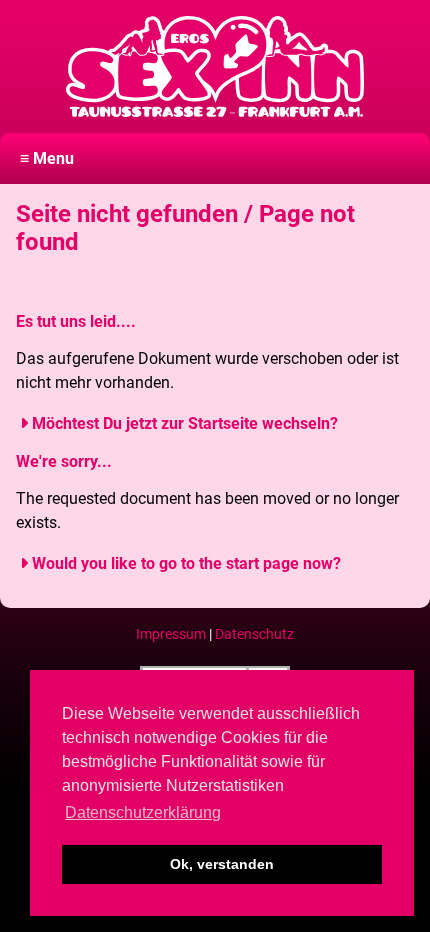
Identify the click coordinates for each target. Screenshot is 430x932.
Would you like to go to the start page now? (186, 563)
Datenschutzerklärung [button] (143, 812)
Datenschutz (254, 634)
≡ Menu (47, 158)
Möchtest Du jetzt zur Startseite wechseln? (185, 423)
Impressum (171, 634)
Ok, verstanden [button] (222, 864)
